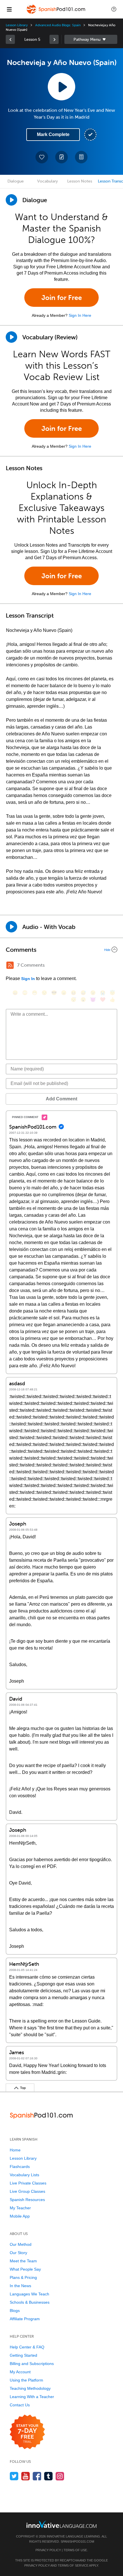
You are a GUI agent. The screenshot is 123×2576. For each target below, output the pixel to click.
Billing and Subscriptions (32, 2364)
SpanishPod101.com (77, 2541)
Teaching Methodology (30, 2388)
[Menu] (9, 9)
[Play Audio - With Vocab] (11, 927)
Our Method (21, 2244)
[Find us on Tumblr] (48, 2476)
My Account (20, 2372)
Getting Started (23, 2355)
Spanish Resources (27, 2200)
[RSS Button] (10, 965)
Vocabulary (47, 181)
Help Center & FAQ (27, 2347)
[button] (114, 9)
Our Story (18, 2253)
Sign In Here (80, 315)
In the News (20, 2286)
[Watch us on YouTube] (26, 2476)
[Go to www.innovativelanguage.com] (61, 2524)
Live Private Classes (28, 2183)
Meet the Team (23, 2261)
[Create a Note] (61, 157)
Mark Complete (53, 134)
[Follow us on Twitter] (14, 2476)
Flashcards (20, 2167)
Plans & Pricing (23, 2277)
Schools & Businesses (30, 2302)
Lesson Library (17, 25)
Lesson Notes (80, 181)
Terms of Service (73, 2565)
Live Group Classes (27, 2191)
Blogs (15, 2311)
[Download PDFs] (81, 157)
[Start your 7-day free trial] (27, 2432)
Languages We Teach (29, 2294)
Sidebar (91, 39)
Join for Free (62, 298)
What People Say (25, 2269)
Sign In (28, 979)
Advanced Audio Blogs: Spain (58, 25)
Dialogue (16, 181)
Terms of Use (75, 2550)
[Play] (11, 337)
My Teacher (20, 2208)
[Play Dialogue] (11, 200)
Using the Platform (26, 2380)
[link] (10, 39)
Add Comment (61, 1099)
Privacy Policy (48, 2550)
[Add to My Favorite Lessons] (42, 157)
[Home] (56, 13)
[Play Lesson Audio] (61, 87)
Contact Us (20, 2405)
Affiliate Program (25, 2319)
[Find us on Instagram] (60, 2476)
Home (15, 2150)
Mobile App (20, 2216)
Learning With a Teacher (32, 2397)
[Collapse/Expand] (61, 950)
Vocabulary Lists (24, 2175)
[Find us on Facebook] (37, 2476)
